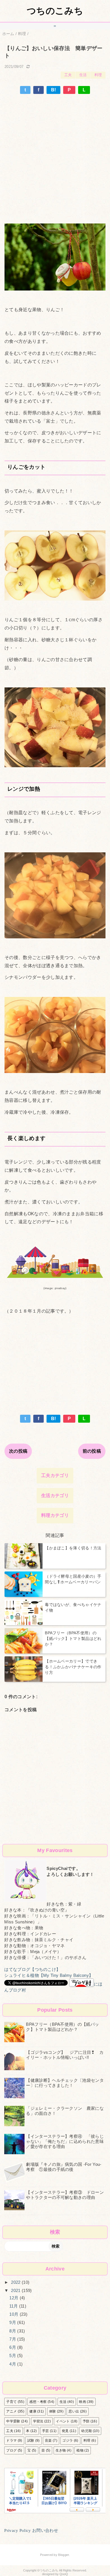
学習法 (38, 2421)
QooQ (64, 2574)
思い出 (74, 2411)
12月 (14, 2298)
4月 (13, 2364)
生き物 (61, 2450)
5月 (13, 2355)
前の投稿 (92, 1451)
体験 (53, 2411)
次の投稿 (18, 1451)
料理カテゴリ (55, 1515)
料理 (98, 75)
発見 (65, 2431)
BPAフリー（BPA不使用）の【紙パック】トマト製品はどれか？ (62, 2027)
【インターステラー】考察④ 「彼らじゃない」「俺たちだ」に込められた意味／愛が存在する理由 (65, 2141)
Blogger (63, 2555)
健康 (33, 2411)
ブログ (11, 2450)
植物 (80, 2450)
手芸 (46, 2431)
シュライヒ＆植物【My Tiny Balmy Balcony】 (49, 1975)
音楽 (48, 2440)
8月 (13, 2331)
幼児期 (86, 2431)
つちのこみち (55, 11)
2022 (16, 2282)
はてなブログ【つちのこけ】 (32, 1969)
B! (54, 90)
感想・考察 (38, 2402)
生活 (83, 75)
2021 (16, 2290)
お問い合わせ (45, 2530)
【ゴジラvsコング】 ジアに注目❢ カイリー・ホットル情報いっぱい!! (65, 2055)
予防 (86, 2421)
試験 (31, 2440)
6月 (13, 2347)
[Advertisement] (55, 152)
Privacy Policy (17, 2530)
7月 (13, 2339)
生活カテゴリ (55, 1496)
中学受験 (13, 2421)
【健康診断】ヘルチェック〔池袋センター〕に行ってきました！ (65, 2083)
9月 (13, 2322)
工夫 (68, 75)
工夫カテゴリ (55, 1475)
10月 (14, 2314)
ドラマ (11, 2440)
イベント (63, 2421)
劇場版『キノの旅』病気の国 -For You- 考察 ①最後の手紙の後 (64, 2167)
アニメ (11, 2411)
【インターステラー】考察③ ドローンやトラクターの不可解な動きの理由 (65, 2195)
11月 (14, 2306)
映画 (82, 2402)
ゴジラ (68, 2440)
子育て (11, 2402)
